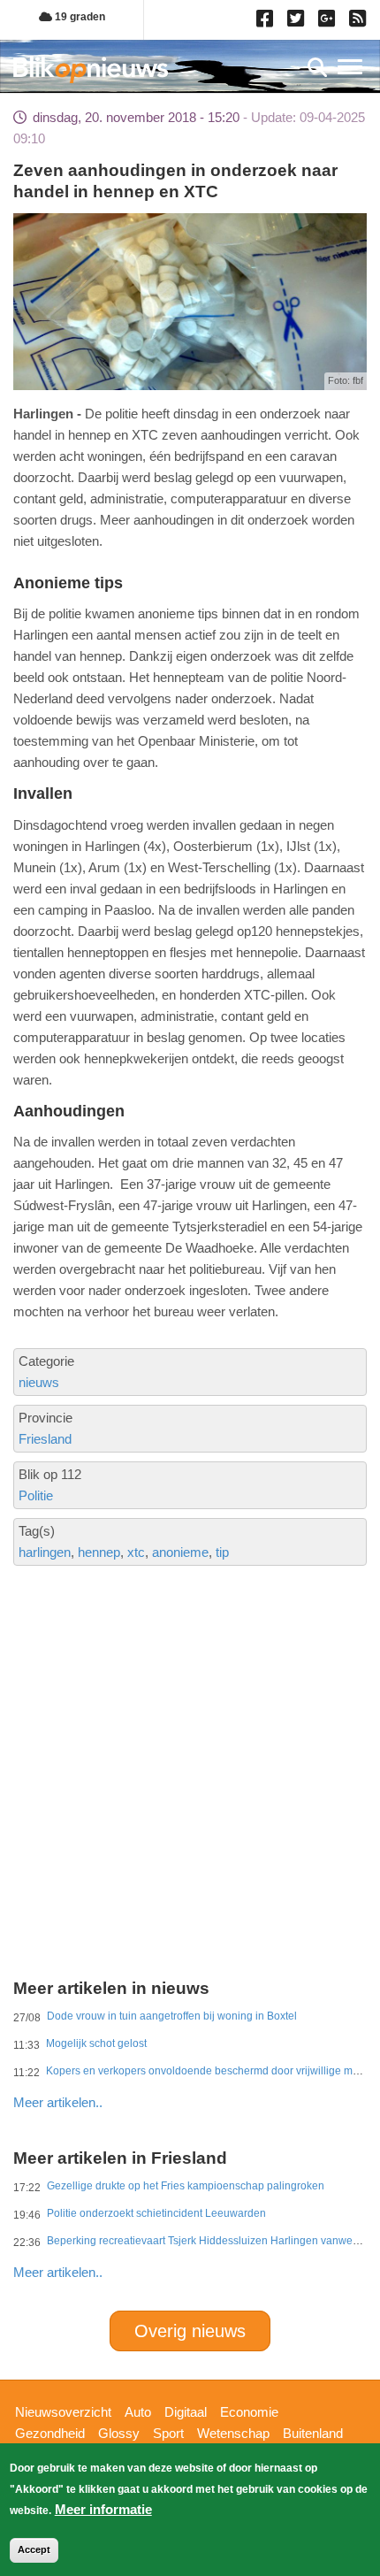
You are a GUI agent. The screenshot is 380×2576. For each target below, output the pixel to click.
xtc (136, 1552)
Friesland (45, 1439)
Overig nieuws (190, 2331)
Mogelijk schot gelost (96, 2043)
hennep (99, 1552)
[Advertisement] (190, 1698)
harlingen (45, 1552)
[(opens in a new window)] (267, 22)
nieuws (39, 1382)
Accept (34, 2549)
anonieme (180, 1552)
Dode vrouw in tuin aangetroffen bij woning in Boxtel (172, 2016)
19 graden (79, 17)
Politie (36, 1495)
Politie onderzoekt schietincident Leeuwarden (156, 2213)
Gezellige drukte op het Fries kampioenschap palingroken (186, 2186)
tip (222, 1552)
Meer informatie (103, 2509)
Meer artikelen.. (58, 2102)
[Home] (91, 69)
